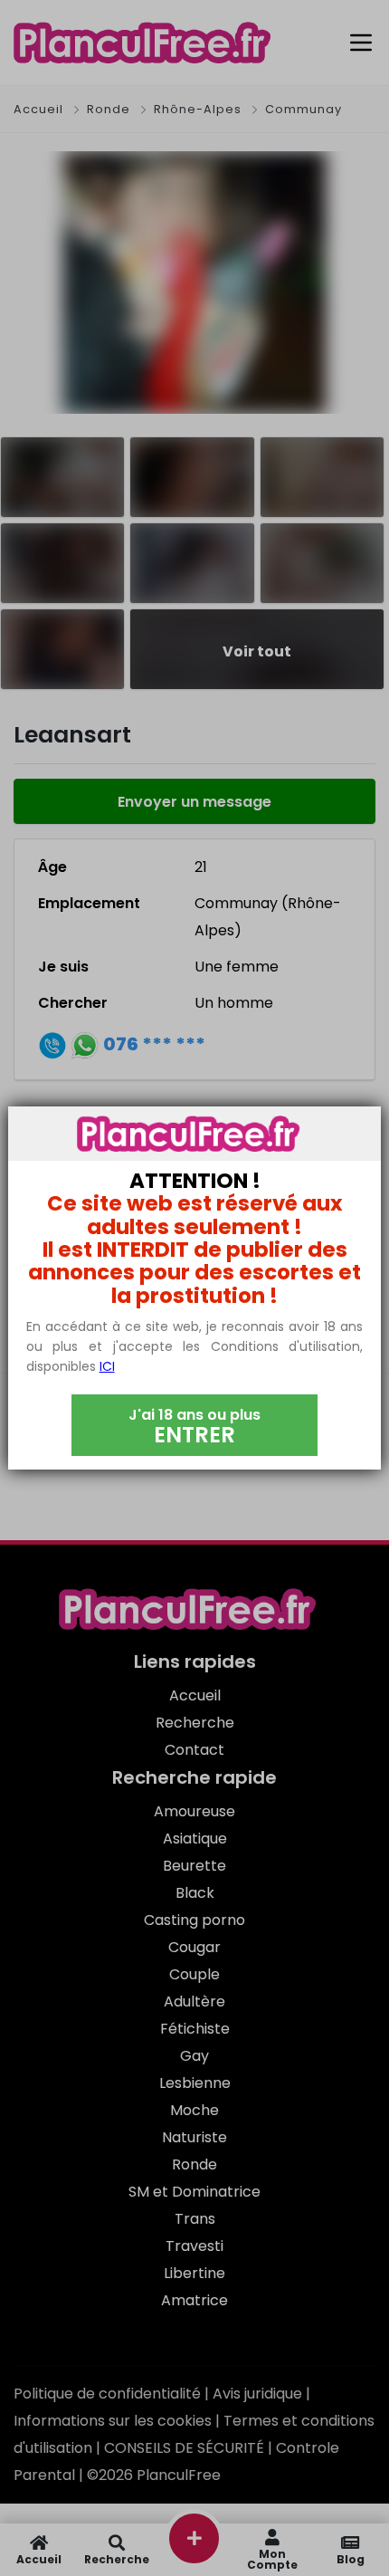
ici (107, 1366)
